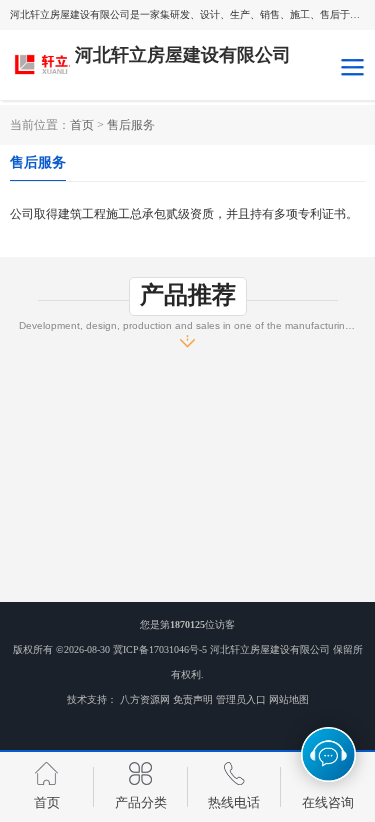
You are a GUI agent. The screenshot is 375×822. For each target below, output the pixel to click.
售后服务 (131, 125)
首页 (82, 125)
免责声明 (193, 699)
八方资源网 (145, 699)
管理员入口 (241, 699)
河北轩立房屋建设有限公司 (270, 649)
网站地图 (289, 699)
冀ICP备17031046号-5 (160, 649)
